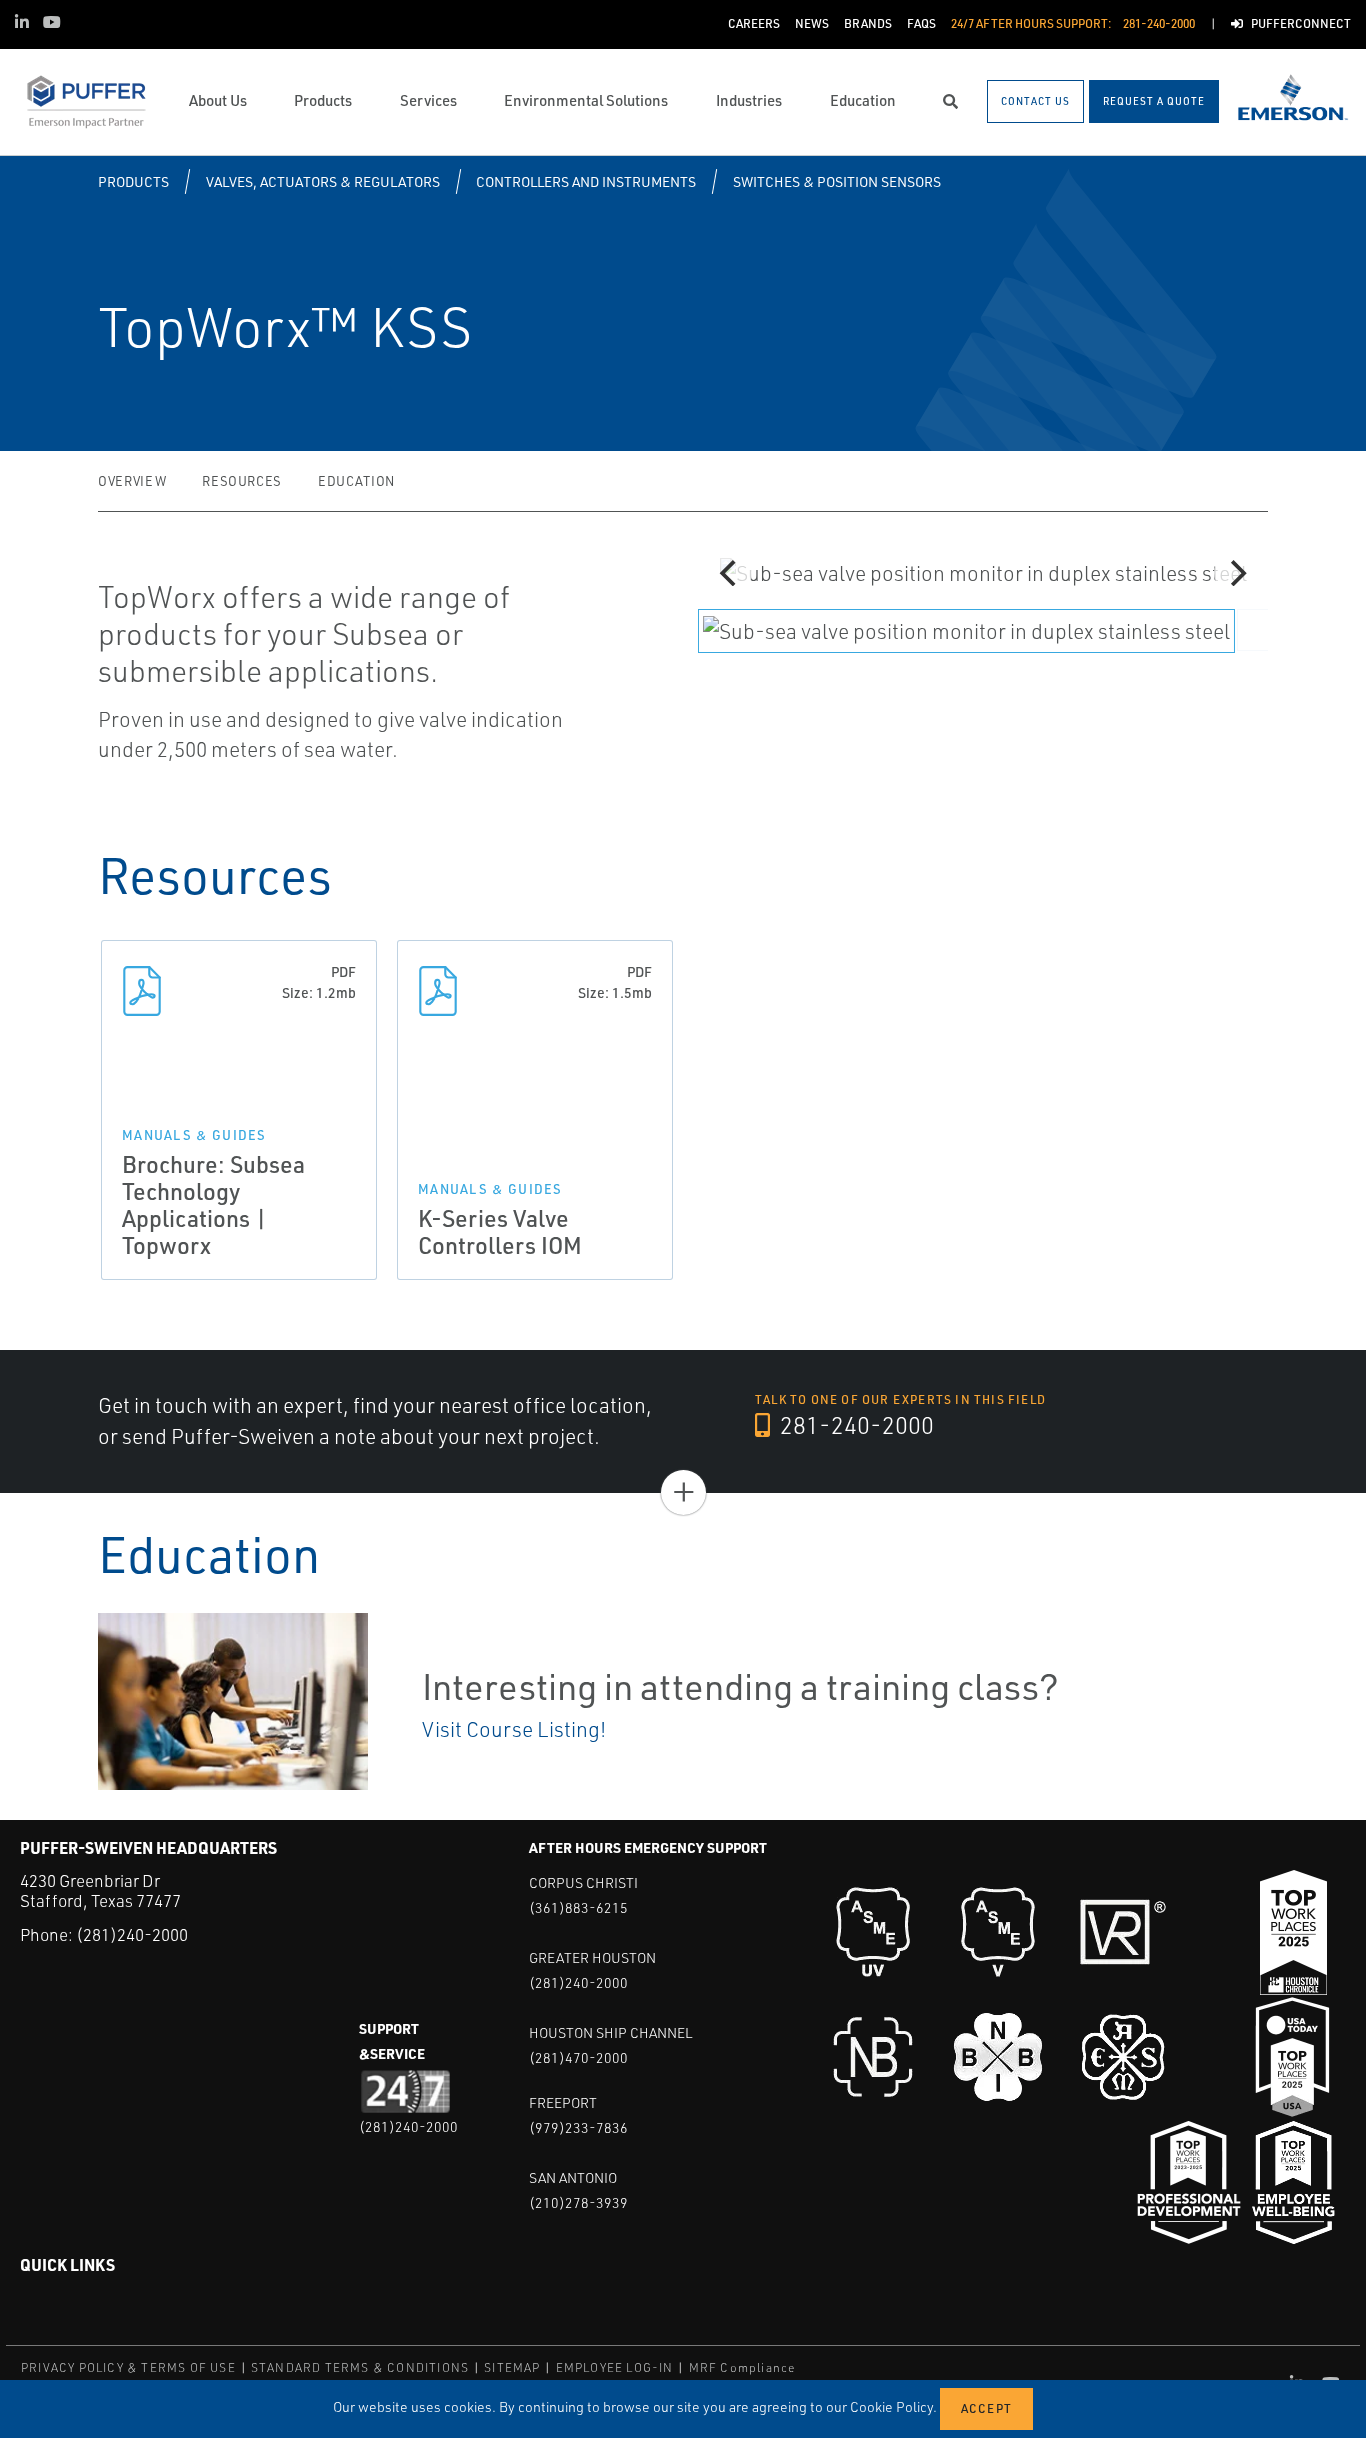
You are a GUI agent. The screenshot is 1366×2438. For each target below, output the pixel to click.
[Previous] (730, 573)
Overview (132, 481)
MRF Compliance (742, 2367)
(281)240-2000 (132, 1934)
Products (133, 181)
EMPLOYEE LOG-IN (615, 2367)
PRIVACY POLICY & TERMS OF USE (128, 2367)
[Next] (1236, 573)
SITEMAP (512, 2367)
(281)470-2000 (578, 2057)
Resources (242, 481)
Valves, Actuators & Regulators (323, 181)
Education (356, 481)
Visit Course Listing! (514, 1729)
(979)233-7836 (578, 2127)
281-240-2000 (854, 1425)
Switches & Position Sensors (837, 181)
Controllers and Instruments (586, 181)
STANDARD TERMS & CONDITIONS (360, 2367)
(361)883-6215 (578, 1907)
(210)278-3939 (578, 2202)
